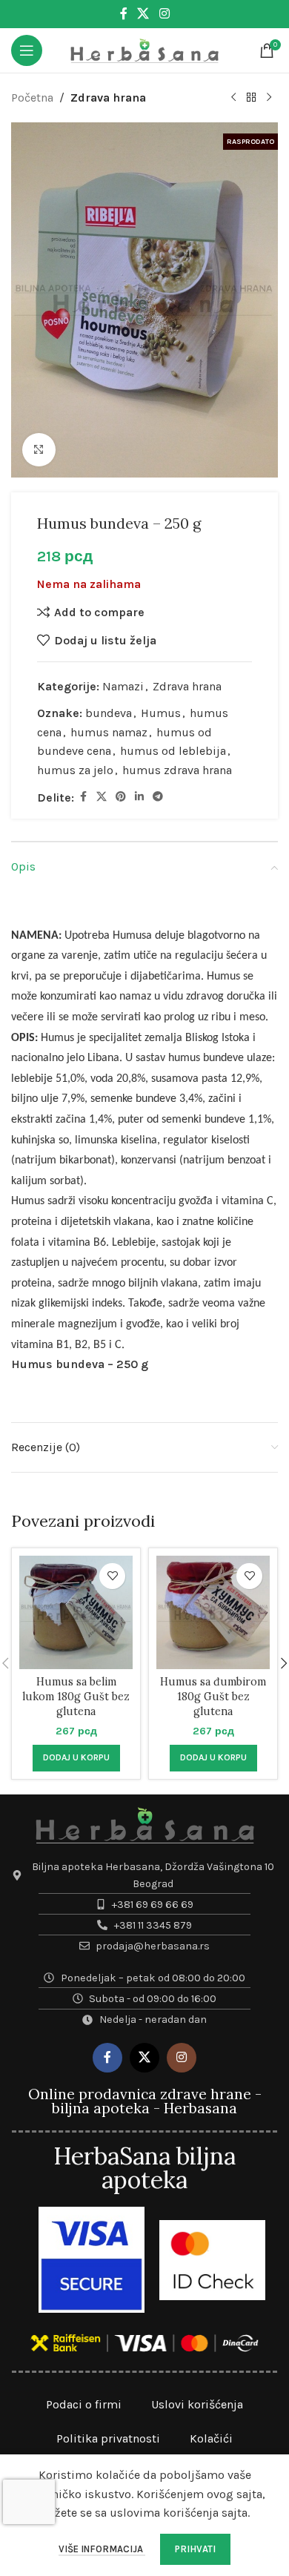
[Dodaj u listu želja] (112, 1576)
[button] (76, 1758)
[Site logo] (144, 49)
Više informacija (102, 2549)
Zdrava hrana (108, 98)
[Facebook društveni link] (124, 14)
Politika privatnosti (108, 2438)
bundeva (109, 713)
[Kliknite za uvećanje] (39, 450)
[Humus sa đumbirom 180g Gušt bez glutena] (213, 1612)
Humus (161, 713)
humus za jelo (75, 770)
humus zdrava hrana (177, 770)
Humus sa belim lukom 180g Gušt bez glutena (76, 1697)
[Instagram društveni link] (164, 14)
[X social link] (143, 14)
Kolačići (211, 2438)
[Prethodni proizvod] (233, 98)
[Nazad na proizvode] (251, 98)
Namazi (123, 686)
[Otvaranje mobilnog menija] (27, 50)
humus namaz (109, 732)
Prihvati (195, 2549)
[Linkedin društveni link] (139, 797)
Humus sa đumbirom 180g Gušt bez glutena (213, 1697)
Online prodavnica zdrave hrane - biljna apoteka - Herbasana (145, 2101)
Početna (32, 98)
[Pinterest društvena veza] (121, 797)
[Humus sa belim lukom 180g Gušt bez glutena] (76, 1612)
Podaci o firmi (84, 2404)
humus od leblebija (173, 751)
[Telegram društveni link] (158, 797)
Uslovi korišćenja (197, 2404)
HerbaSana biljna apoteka (144, 2168)
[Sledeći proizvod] (269, 98)
